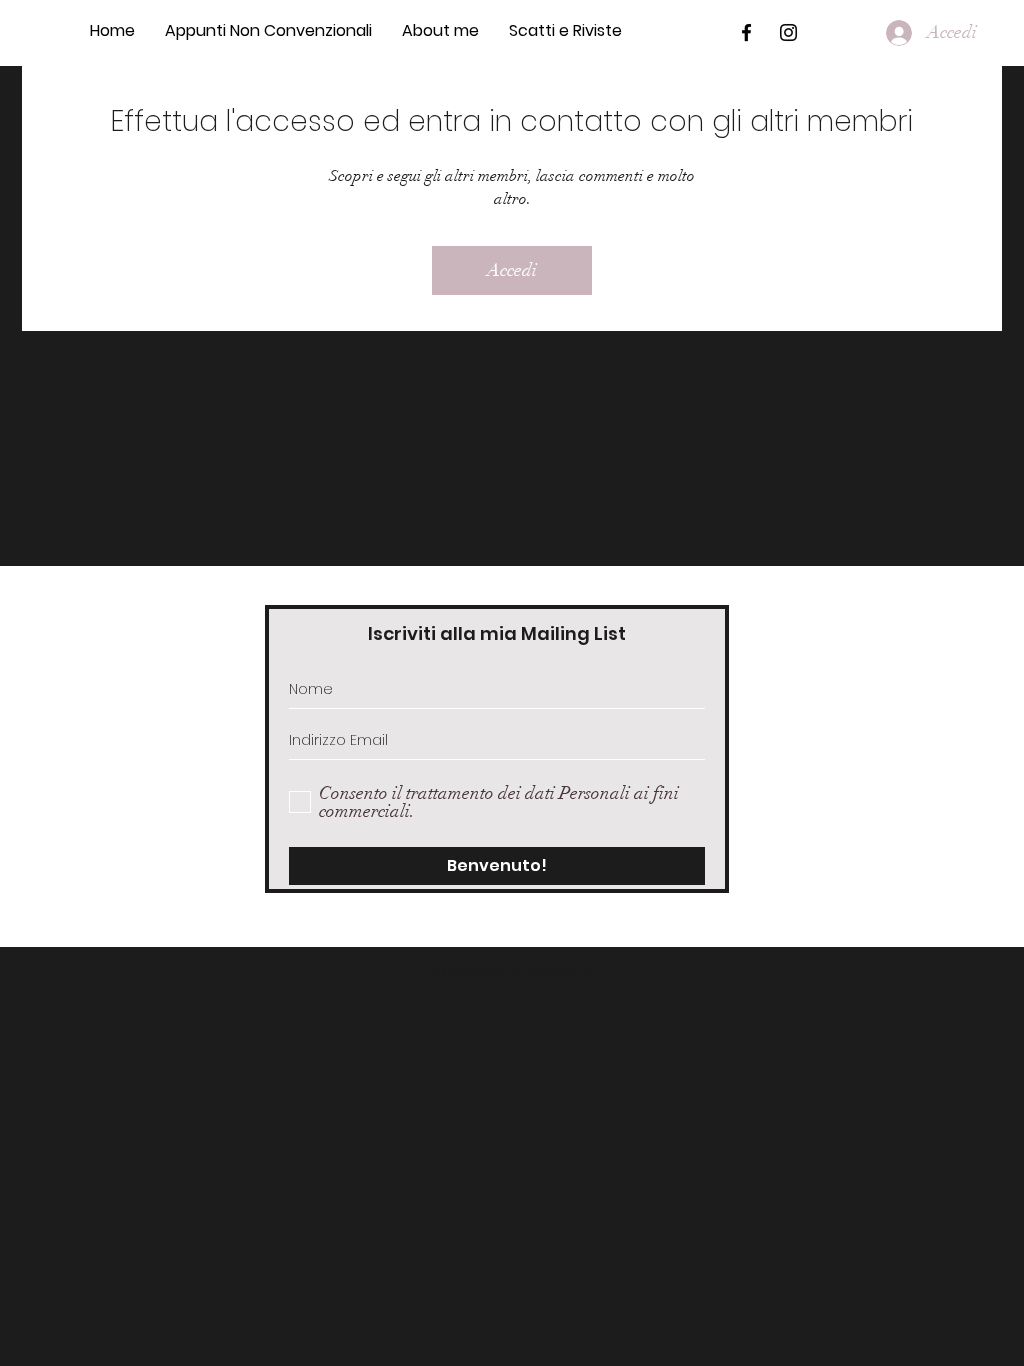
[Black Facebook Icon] (746, 32)
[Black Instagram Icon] (788, 32)
